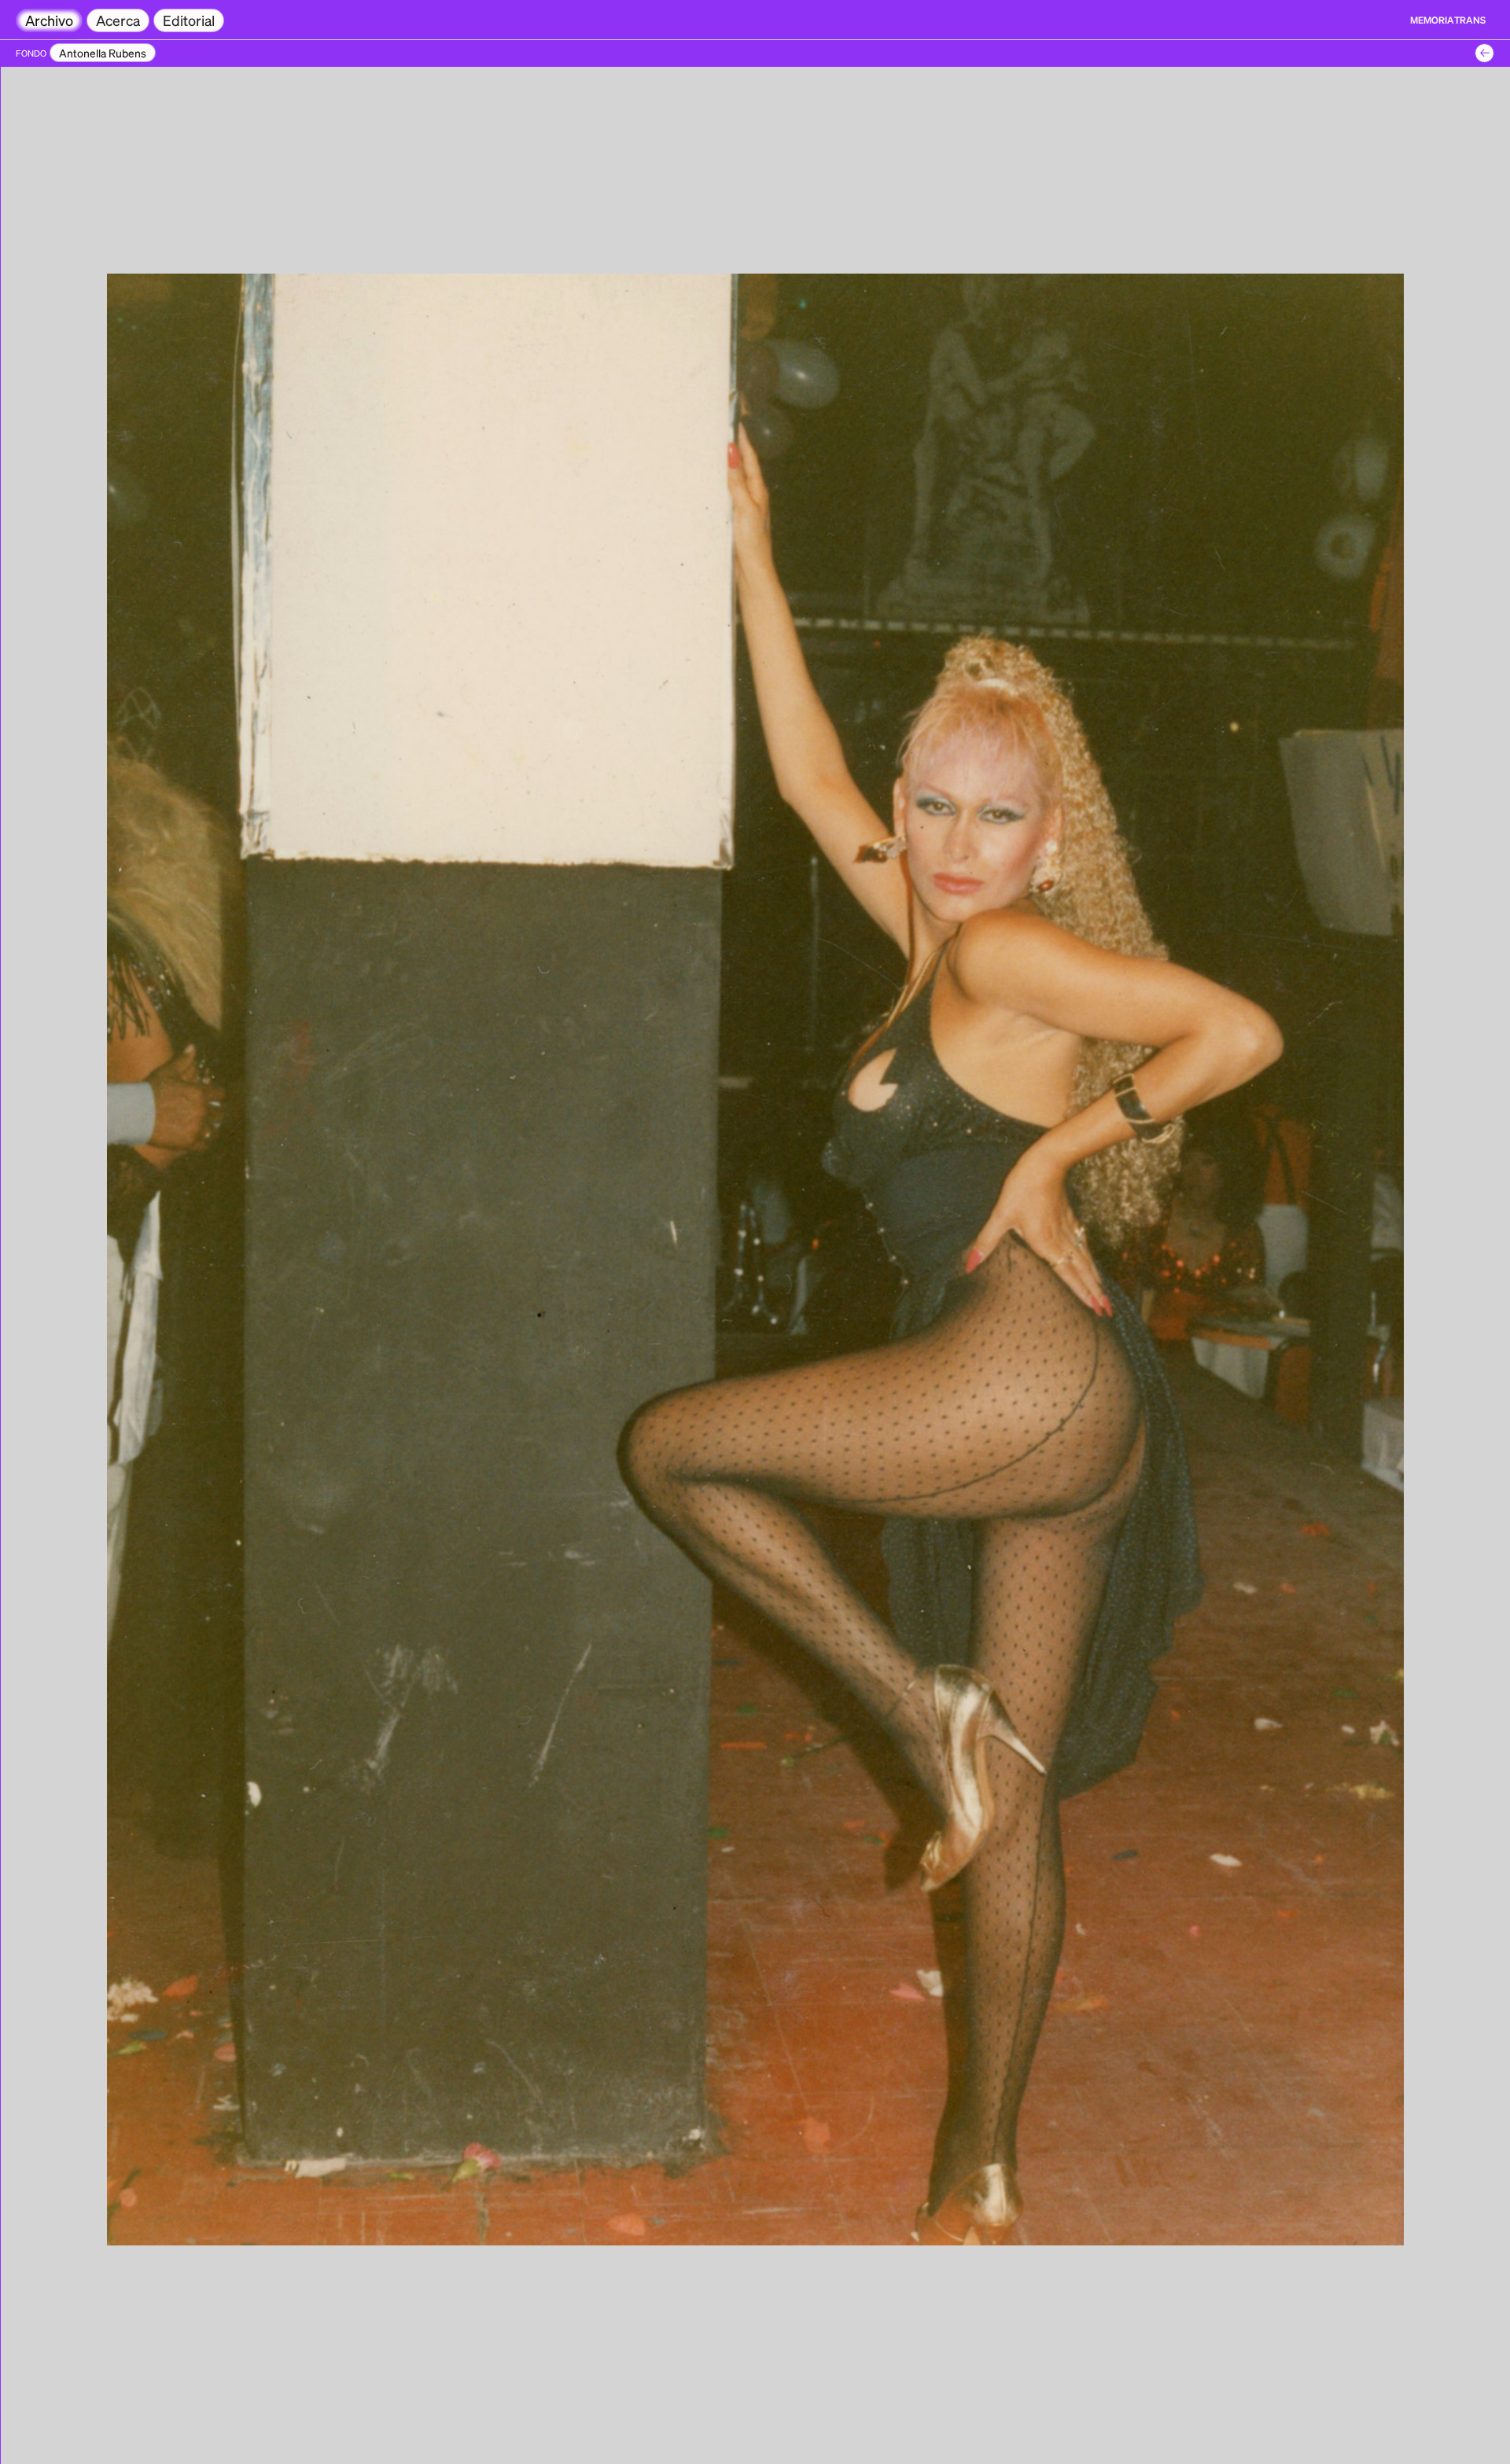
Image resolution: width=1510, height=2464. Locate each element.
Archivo (49, 20)
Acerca (118, 20)
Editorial (189, 20)
